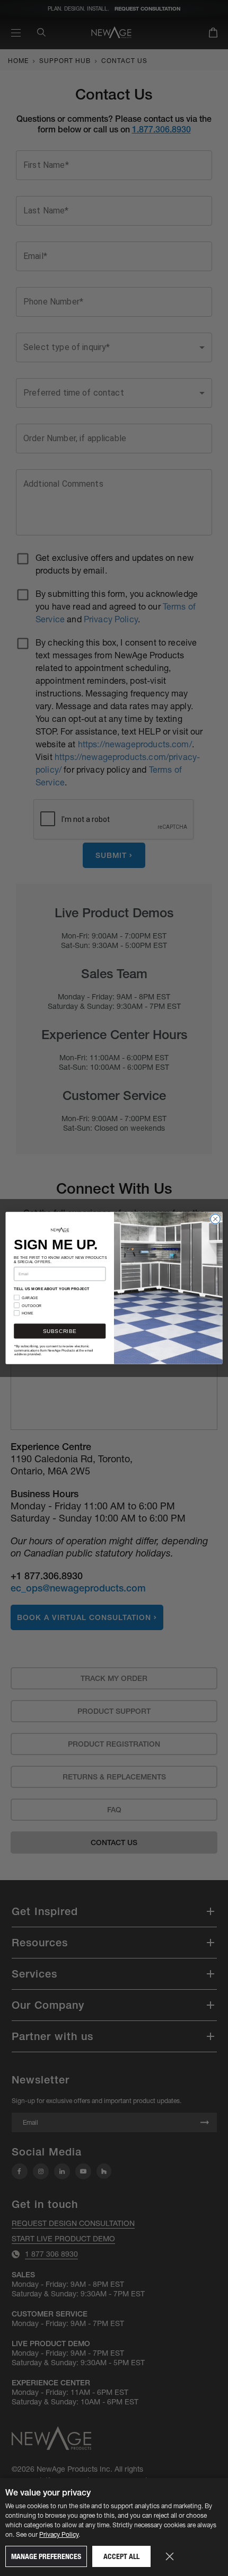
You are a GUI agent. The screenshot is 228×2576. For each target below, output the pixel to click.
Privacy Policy (59, 2534)
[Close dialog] (215, 1219)
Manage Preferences (46, 2556)
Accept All (121, 2556)
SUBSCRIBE (60, 1331)
